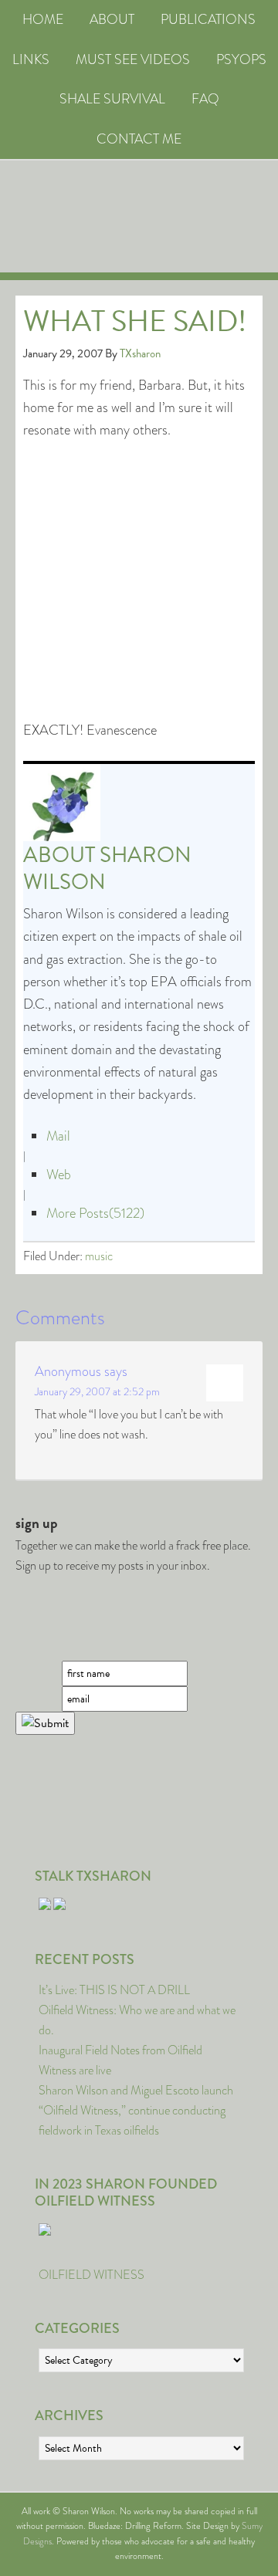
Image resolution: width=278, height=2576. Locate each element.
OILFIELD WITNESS (92, 2275)
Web (59, 1175)
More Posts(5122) (95, 1213)
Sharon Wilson (107, 868)
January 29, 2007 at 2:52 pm (97, 1391)
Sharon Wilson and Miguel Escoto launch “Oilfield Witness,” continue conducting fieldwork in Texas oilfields (136, 2110)
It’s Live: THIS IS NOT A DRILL (114, 1990)
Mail (58, 1136)
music (99, 1256)
